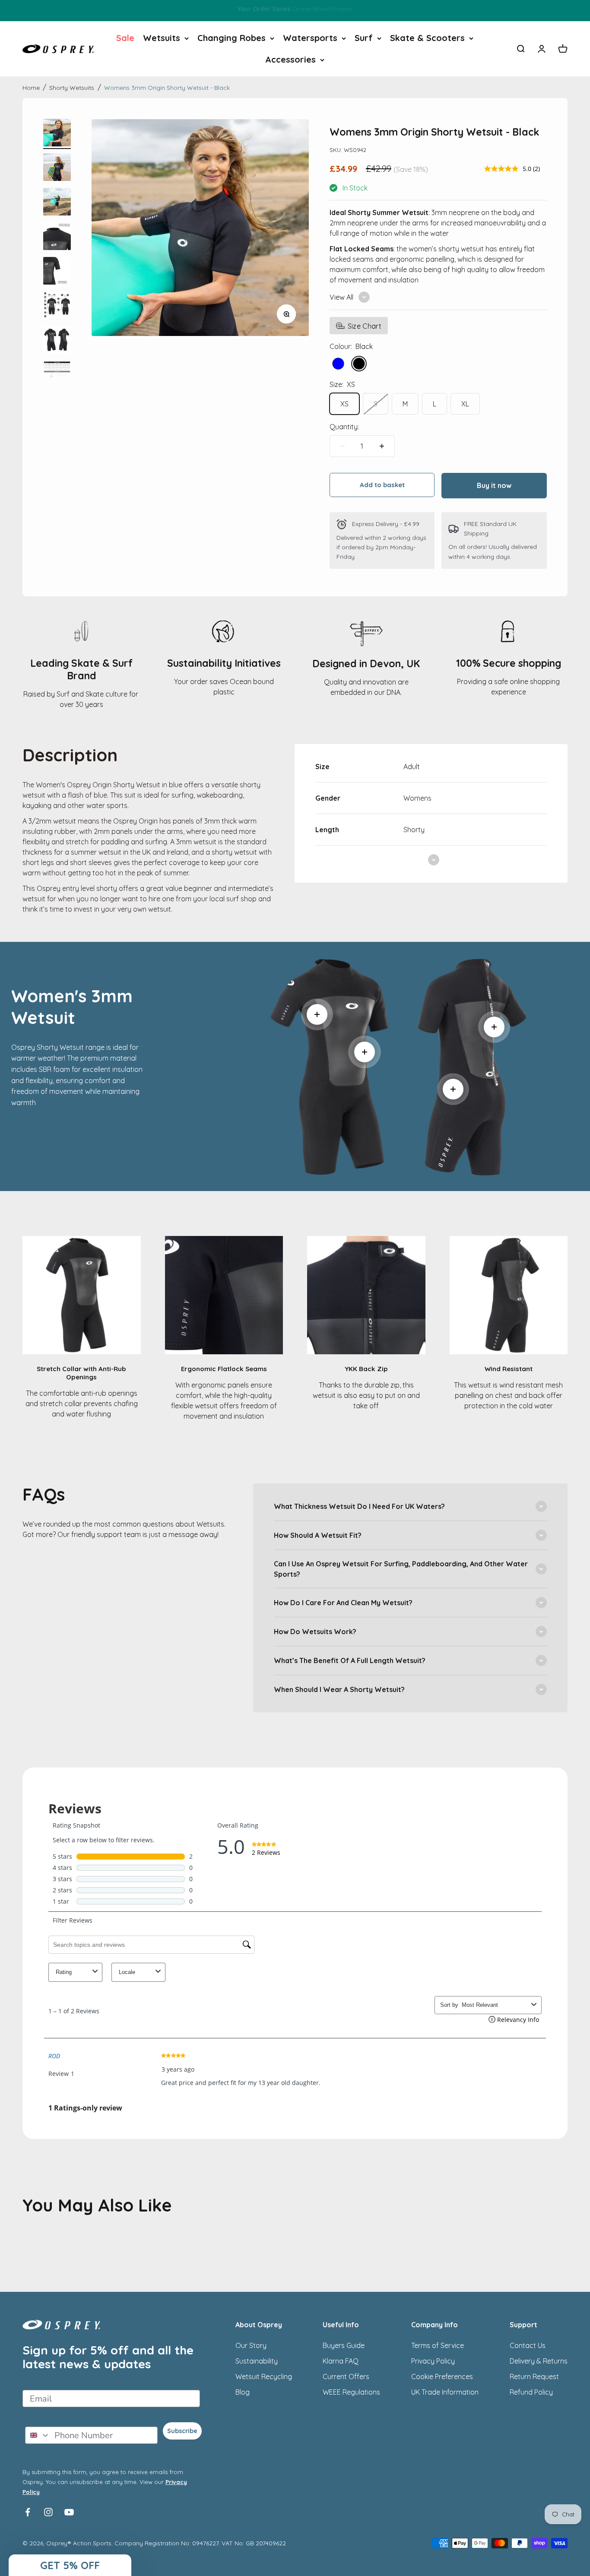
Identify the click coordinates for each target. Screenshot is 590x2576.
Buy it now (494, 485)
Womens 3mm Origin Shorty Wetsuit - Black (167, 88)
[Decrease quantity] (343, 446)
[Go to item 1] (57, 134)
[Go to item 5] (57, 272)
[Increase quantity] (382, 446)
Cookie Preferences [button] (442, 2376)
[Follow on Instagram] (48, 2512)
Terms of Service (438, 2345)
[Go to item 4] (57, 238)
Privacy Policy (433, 2361)
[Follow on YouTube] (69, 2512)
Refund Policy (531, 2392)
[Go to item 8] (57, 376)
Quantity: (344, 427)
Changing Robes (232, 38)
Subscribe (182, 2431)
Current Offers (346, 2376)
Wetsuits (162, 38)
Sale (125, 38)
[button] (70, 2565)
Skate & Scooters (427, 38)
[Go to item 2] (57, 168)
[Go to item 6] (57, 307)
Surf (364, 38)
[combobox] (38, 2435)
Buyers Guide (344, 2345)
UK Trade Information (445, 2392)
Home (31, 88)
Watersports (310, 38)
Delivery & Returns (539, 2361)
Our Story (251, 2345)
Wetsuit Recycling (264, 2376)
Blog (243, 2392)
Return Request (534, 2376)
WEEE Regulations (351, 2392)
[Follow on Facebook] (28, 2512)
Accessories (290, 59)
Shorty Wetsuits (72, 88)
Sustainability (257, 2361)
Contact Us (528, 2345)
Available (295, 11)
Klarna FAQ (341, 2361)
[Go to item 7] (57, 341)
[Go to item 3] (57, 203)
